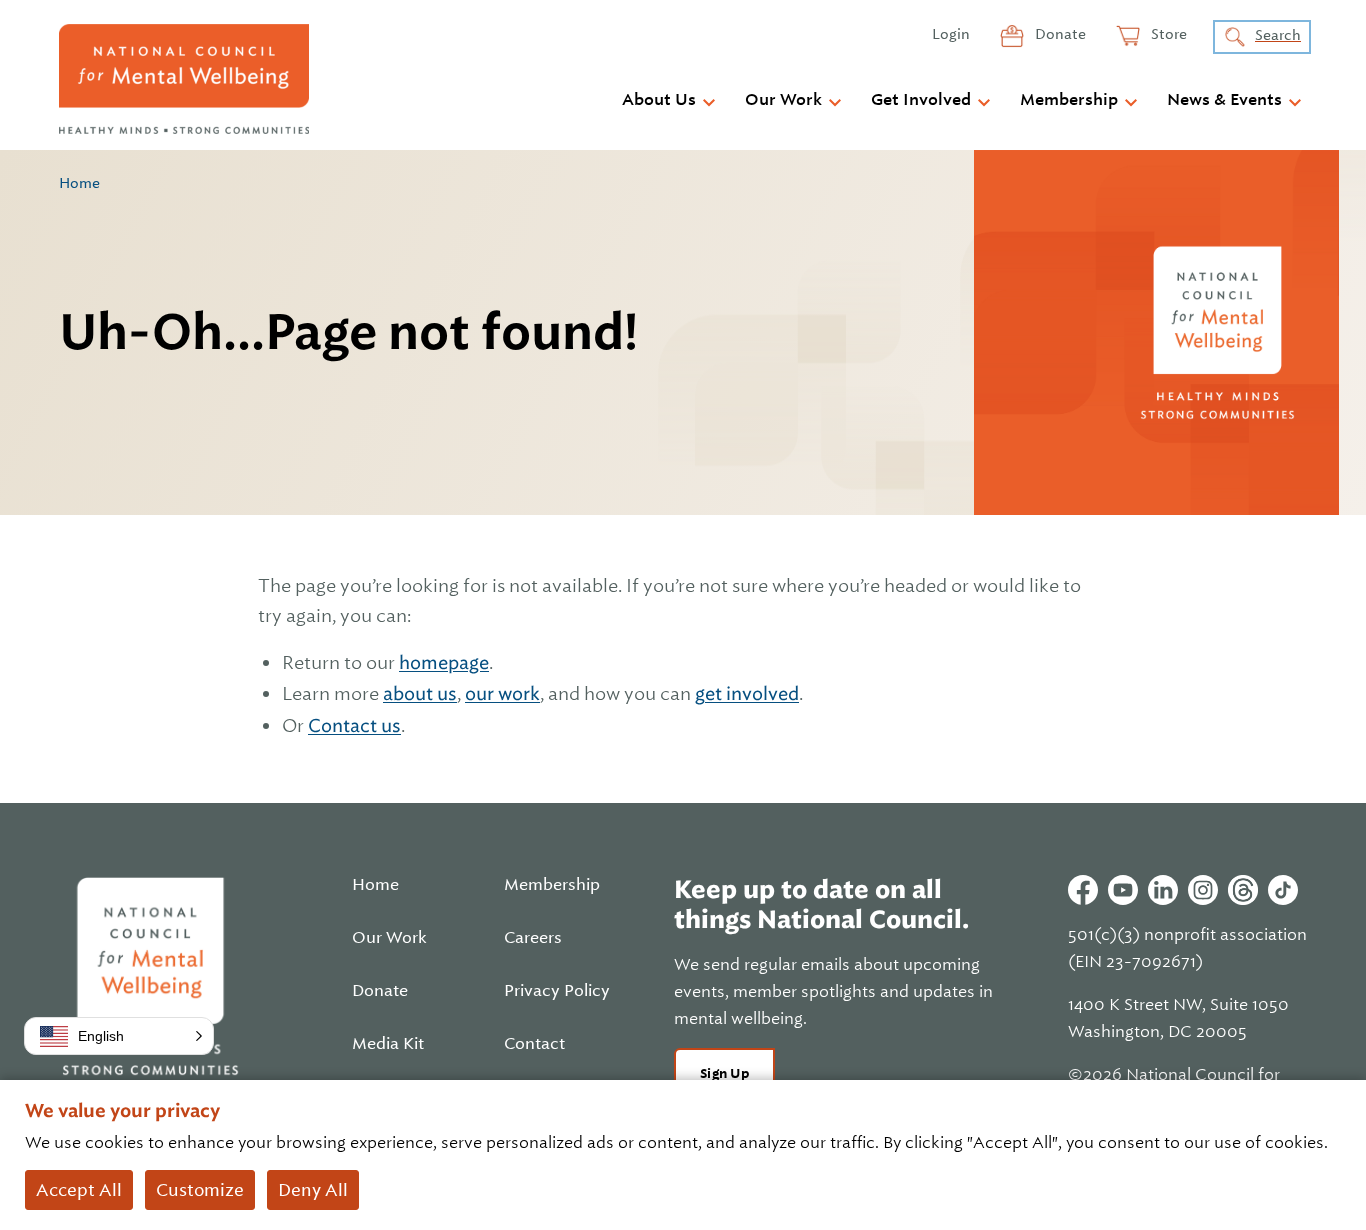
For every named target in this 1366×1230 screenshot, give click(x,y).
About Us (659, 100)
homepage (444, 662)
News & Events (1224, 100)
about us (420, 693)
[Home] (184, 79)
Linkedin (1163, 890)
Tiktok (1283, 890)
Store (1167, 34)
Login (951, 34)
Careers (533, 938)
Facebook (1083, 890)
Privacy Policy (557, 991)
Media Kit (388, 1044)
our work (502, 693)
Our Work (783, 100)
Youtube (1123, 890)
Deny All (313, 1190)
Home (79, 183)
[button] (119, 1036)
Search (1278, 35)
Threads (1243, 890)
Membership (1069, 100)
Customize (200, 1190)
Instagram (1203, 890)
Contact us (354, 725)
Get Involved (921, 100)
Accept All (79, 1190)
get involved (747, 693)
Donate (1059, 34)
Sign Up (724, 1073)
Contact (534, 1044)
